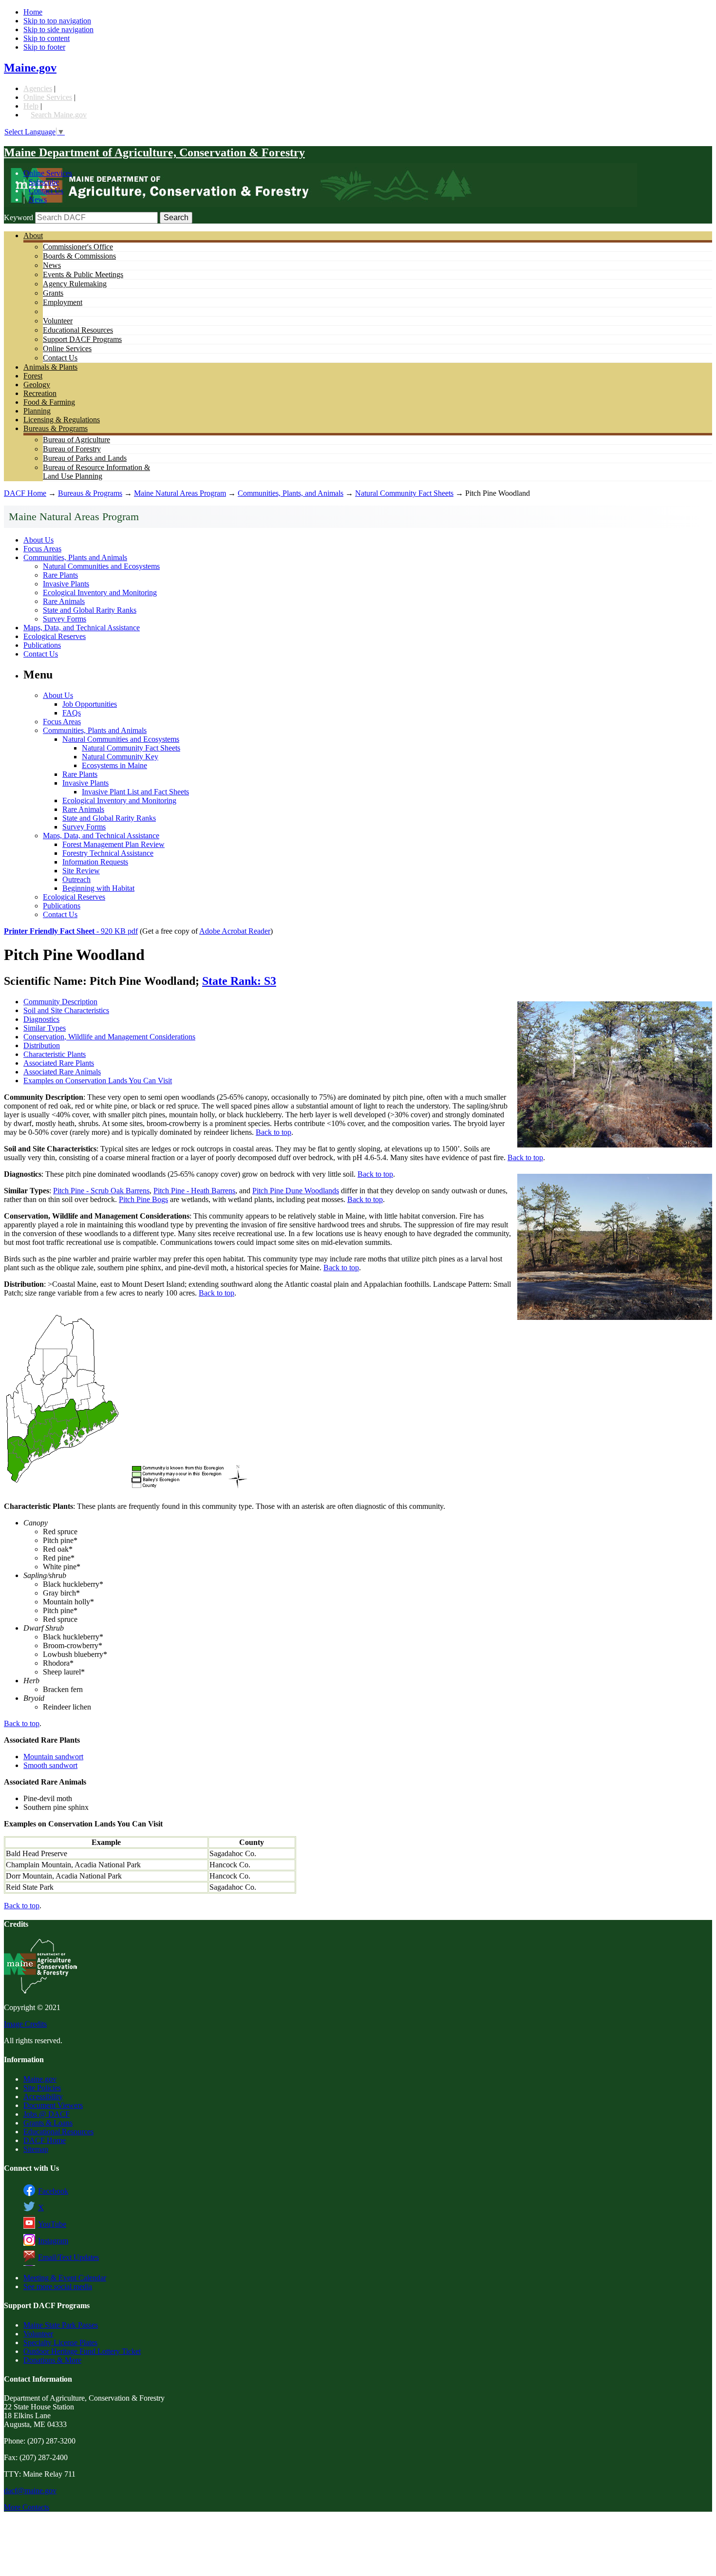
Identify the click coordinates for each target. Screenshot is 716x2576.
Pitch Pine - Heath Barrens (194, 1191)
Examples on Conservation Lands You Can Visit (98, 1081)
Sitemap (36, 2149)
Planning (37, 411)
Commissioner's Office (78, 247)
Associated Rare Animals (62, 1072)
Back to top (273, 1132)
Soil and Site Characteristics (66, 1010)
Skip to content (47, 38)
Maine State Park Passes (61, 2325)
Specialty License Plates (60, 2342)
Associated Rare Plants (59, 1063)
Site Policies (42, 2088)
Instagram (53, 2241)
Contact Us (46, 191)
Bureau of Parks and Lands (85, 458)
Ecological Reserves (55, 636)
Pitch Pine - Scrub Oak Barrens (101, 1191)
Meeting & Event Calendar (65, 2278)
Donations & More (52, 2360)
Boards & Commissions (79, 256)
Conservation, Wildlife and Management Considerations (109, 1037)
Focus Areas (42, 549)
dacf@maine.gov (30, 2491)
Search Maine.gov (59, 115)
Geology (37, 385)
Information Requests (95, 862)
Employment (63, 302)
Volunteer (58, 321)
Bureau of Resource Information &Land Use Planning (96, 472)
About (33, 235)
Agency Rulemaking (75, 284)
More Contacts (27, 2507)
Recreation (40, 393)
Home (33, 12)
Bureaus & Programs (56, 428)
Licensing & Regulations (62, 420)
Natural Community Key (120, 757)
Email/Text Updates (68, 2257)
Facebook (53, 2191)
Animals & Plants (50, 367)
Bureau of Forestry (72, 449)
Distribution (42, 1045)
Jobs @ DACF (47, 2114)
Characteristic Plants (55, 1054)
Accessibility (43, 2097)
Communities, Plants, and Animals (291, 493)
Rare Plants (60, 575)
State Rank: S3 (239, 981)
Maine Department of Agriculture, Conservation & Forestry (154, 152)
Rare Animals (64, 601)
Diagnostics (41, 1019)
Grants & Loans (48, 2123)
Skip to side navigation (58, 29)
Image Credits (25, 2024)
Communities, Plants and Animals (75, 557)
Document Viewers (53, 2105)
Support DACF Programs (82, 339)
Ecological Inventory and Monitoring (100, 592)
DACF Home (25, 493)
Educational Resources (78, 330)
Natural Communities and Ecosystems (101, 566)
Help (31, 106)
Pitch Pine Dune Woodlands (296, 1191)
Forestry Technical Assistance (108, 853)
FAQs (72, 713)
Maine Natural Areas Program (180, 493)
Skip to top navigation (57, 21)
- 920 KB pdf (71, 931)
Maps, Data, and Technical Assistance (82, 628)
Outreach (76, 879)
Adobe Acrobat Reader (235, 931)
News (38, 199)
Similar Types (45, 1028)
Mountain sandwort (53, 1757)
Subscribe (44, 182)
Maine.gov (30, 68)
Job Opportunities (90, 704)
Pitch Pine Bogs (143, 1199)
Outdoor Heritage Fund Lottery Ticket (82, 2351)
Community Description (60, 1002)
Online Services (48, 97)
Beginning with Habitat (98, 888)
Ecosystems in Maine (114, 765)
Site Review (81, 871)
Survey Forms (65, 619)
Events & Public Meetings (83, 274)
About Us (38, 540)
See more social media (58, 2286)
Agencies (38, 88)
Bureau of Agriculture (76, 440)
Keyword (19, 217)
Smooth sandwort (50, 1765)
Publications (42, 645)
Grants (53, 293)
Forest (33, 376)
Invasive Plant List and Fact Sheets (135, 792)
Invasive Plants (66, 584)
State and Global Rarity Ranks (90, 610)
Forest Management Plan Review (113, 844)
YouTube (52, 2224)
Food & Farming (49, 402)
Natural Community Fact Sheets (404, 493)
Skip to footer (44, 47)
